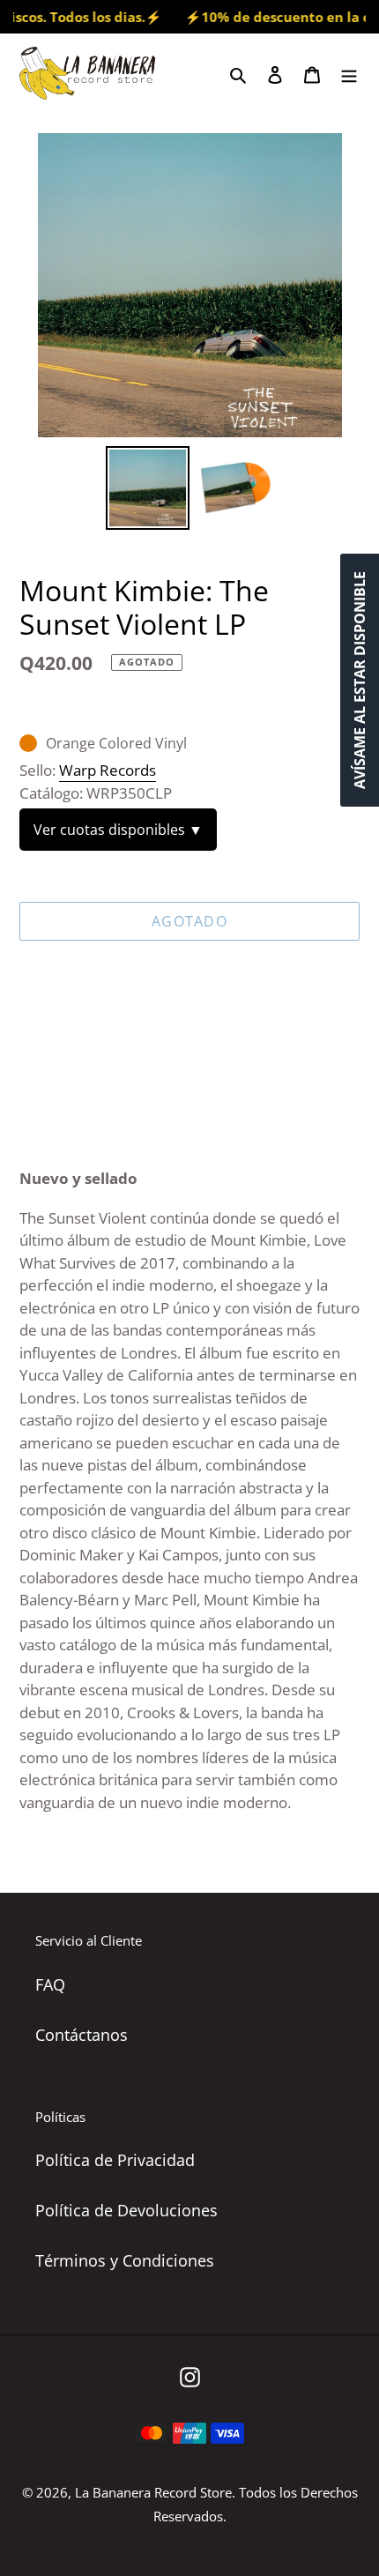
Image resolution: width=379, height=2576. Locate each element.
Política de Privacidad (115, 2160)
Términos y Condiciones (125, 2260)
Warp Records (108, 770)
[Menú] (349, 73)
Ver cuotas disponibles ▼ (118, 830)
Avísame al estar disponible (360, 680)
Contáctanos (82, 2035)
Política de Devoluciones (126, 2210)
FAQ (50, 1984)
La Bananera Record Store (153, 2492)
